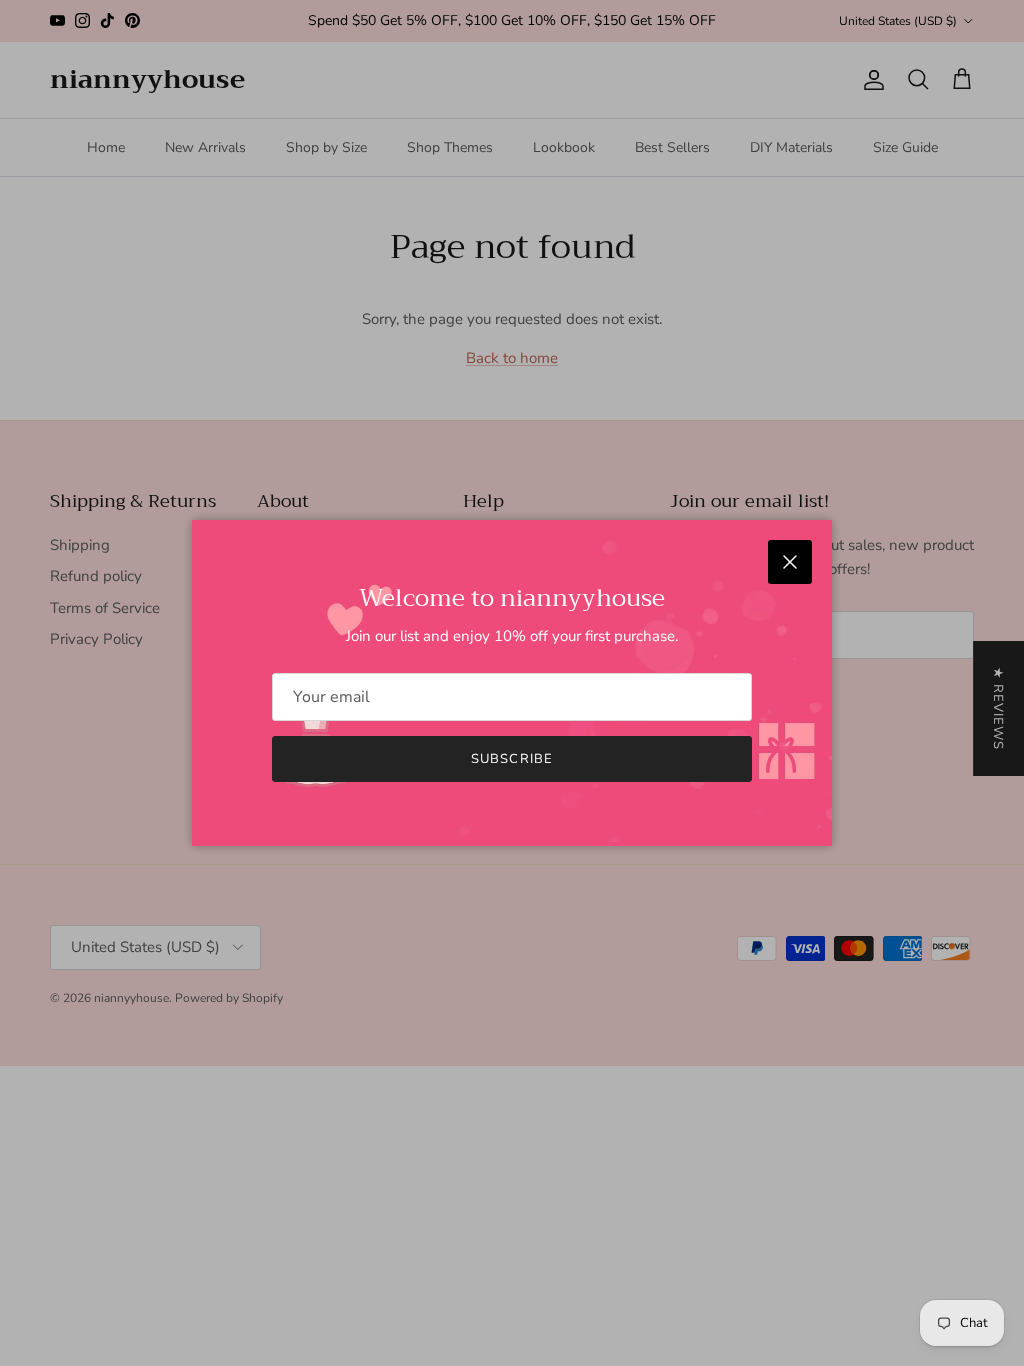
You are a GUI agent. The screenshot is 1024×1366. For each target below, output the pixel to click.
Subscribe (511, 759)
